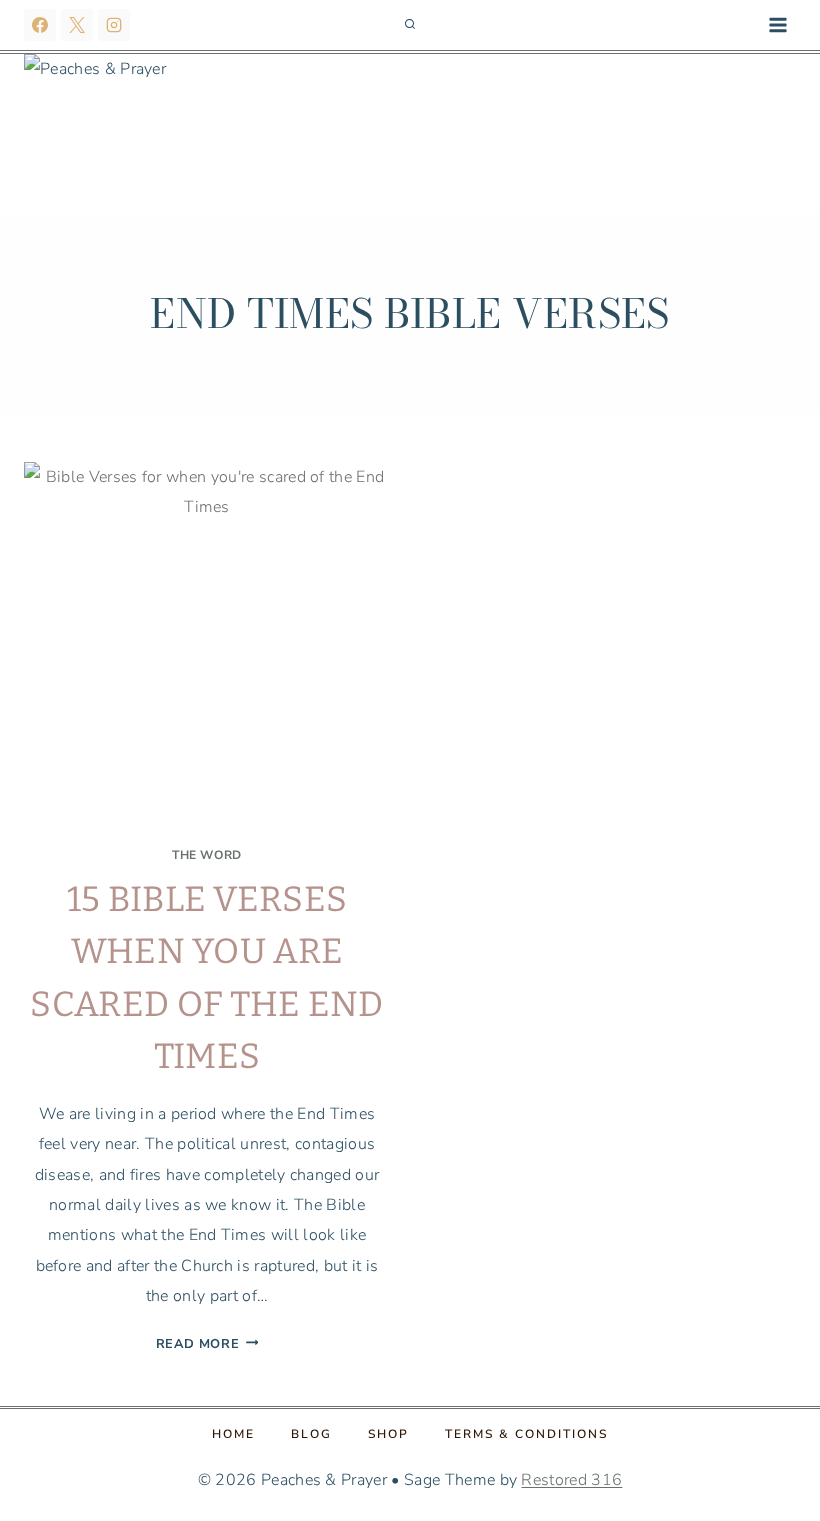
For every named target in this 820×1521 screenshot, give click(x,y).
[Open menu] (777, 24)
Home (233, 1434)
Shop (388, 1434)
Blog (311, 1434)
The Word (207, 855)
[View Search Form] (410, 25)
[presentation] (207, 645)
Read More (207, 1344)
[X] (77, 25)
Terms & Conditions (526, 1434)
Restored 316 (571, 1480)
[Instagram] (114, 25)
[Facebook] (40, 25)
